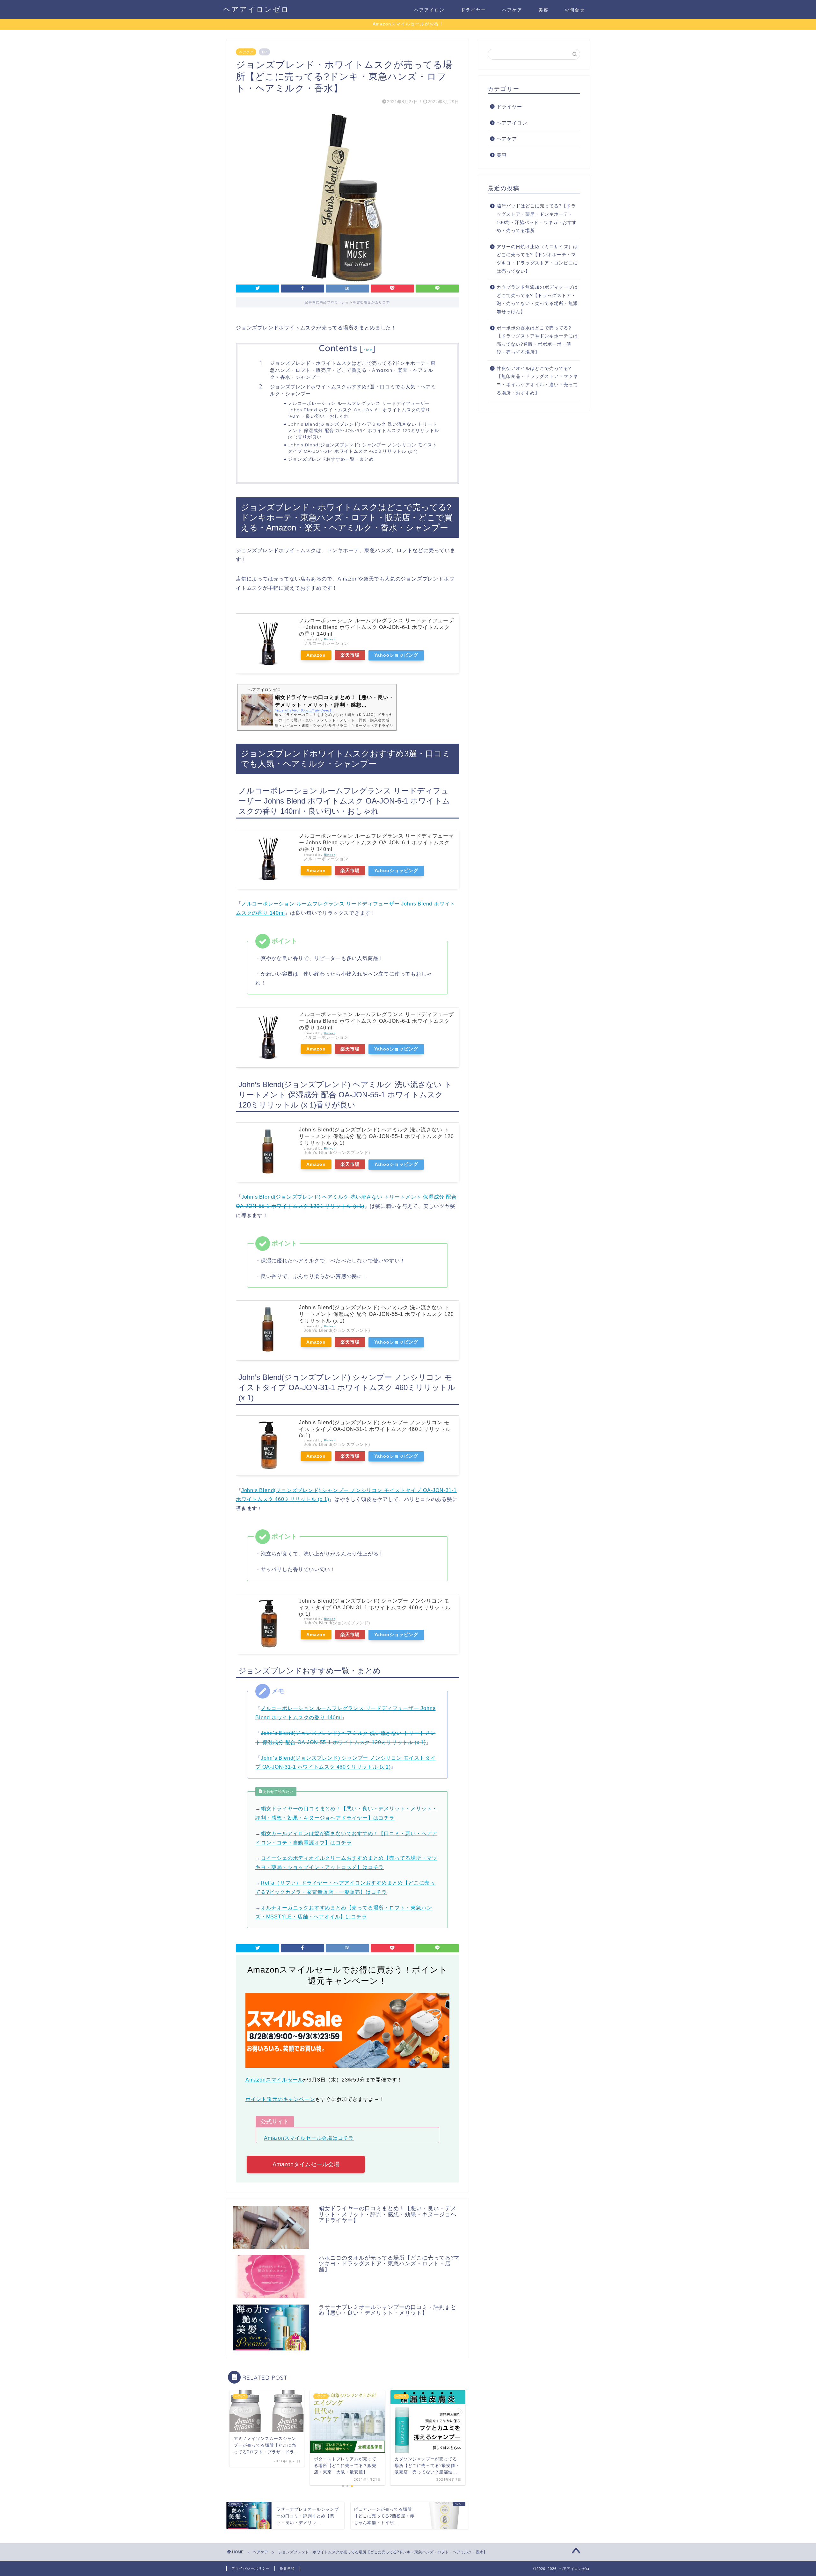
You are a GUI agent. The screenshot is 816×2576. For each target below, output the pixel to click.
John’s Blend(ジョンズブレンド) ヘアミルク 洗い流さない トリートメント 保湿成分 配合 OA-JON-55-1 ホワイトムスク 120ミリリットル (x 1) (376, 1136)
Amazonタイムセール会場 (306, 2164)
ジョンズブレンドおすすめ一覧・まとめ (331, 459)
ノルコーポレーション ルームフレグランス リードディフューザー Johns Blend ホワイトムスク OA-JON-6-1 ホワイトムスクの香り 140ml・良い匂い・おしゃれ (359, 410)
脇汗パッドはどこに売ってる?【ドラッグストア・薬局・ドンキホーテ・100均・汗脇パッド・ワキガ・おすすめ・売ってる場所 (537, 218)
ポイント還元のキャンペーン (280, 2099)
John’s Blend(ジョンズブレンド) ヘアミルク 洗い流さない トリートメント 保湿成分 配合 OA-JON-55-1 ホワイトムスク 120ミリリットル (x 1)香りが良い (364, 430)
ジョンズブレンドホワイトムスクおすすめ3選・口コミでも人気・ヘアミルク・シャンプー (353, 390)
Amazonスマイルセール (274, 2080)
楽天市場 (350, 655)
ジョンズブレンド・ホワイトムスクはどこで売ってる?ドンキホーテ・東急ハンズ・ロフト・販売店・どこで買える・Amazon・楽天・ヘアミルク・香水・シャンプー (353, 370)
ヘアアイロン (429, 10)
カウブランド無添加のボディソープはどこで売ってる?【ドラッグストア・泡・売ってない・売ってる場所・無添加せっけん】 (537, 299)
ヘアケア (512, 10)
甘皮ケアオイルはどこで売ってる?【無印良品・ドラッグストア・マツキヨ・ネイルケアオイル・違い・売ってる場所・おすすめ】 (537, 381)
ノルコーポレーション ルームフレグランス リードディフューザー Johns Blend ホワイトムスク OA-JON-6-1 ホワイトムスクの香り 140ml (376, 627)
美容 (543, 10)
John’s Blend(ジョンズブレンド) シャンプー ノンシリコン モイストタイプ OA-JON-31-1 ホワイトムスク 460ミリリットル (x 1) (362, 448)
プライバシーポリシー (251, 2568)
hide (368, 350)
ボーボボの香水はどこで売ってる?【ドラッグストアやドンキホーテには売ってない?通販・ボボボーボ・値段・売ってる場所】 (537, 340)
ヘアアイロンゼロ (256, 9)
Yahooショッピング (396, 655)
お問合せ (575, 10)
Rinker (329, 639)
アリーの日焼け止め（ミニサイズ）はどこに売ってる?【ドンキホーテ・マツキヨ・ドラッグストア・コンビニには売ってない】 (537, 259)
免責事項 (287, 2568)
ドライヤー (473, 10)
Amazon (316, 655)
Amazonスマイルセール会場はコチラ (309, 2138)
